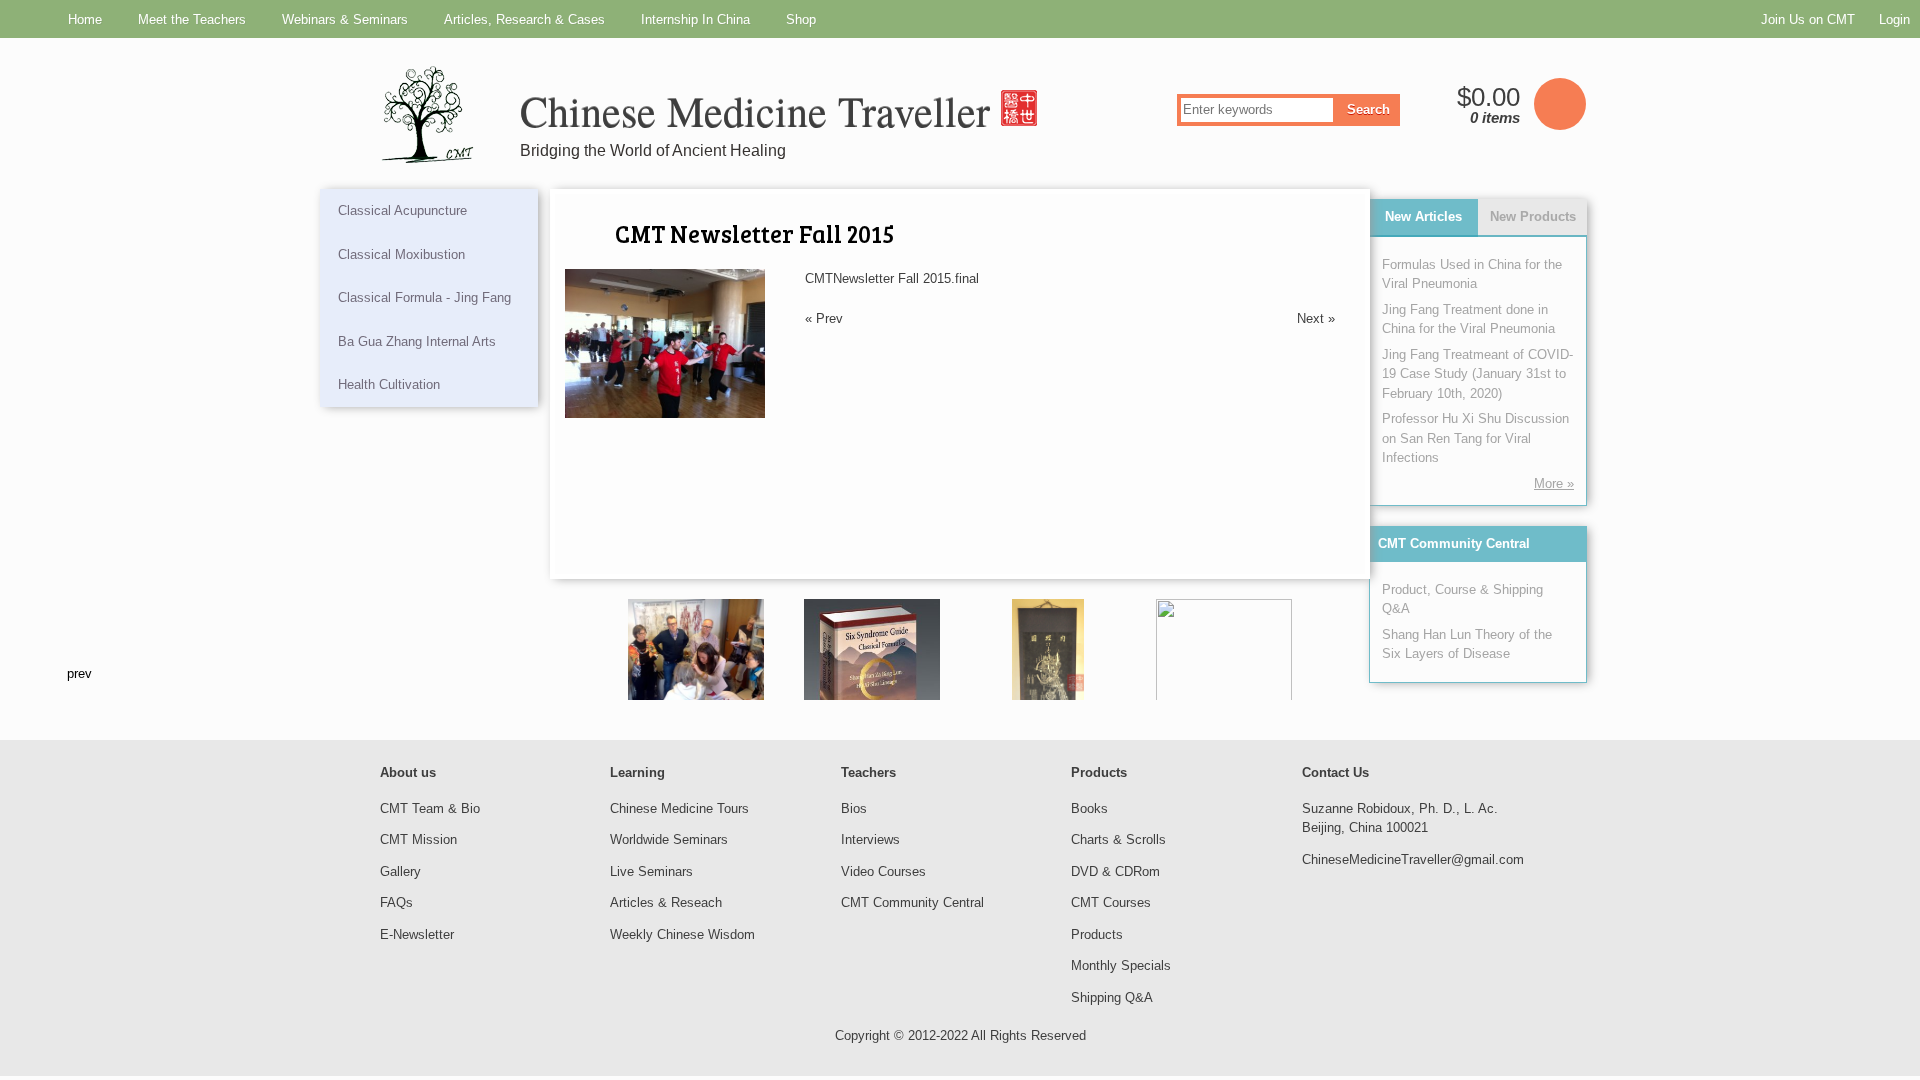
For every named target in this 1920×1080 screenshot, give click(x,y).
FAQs (396, 902)
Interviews (870, 839)
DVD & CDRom (1115, 871)
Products (1097, 934)
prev (578, 673)
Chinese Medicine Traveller (760, 111)
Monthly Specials (1121, 965)
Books (1089, 808)
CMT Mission (418, 839)
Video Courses (883, 871)
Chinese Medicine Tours (679, 808)
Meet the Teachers (192, 19)
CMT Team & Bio (430, 808)
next (1341, 673)
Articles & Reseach (666, 902)
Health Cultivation (389, 384)
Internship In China (695, 19)
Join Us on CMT (1808, 19)
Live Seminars (651, 871)
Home (85, 19)
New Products (1533, 216)
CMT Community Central (1454, 543)
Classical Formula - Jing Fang (424, 297)
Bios (854, 808)
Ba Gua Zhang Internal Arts (417, 341)
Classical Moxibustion (401, 254)
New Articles (1423, 216)
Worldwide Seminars (669, 839)
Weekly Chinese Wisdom (682, 934)
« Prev (824, 318)
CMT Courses (1111, 902)
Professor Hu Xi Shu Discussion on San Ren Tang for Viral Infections (1475, 438)
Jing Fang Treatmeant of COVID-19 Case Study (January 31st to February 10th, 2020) (1477, 374)
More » (1554, 483)
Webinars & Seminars (345, 19)
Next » (1316, 318)
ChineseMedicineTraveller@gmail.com (1413, 859)
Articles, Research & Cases (524, 19)
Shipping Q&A (1112, 997)
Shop (801, 19)
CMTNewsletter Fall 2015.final (892, 278)
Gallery (400, 871)
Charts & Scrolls (1118, 839)
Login (1894, 19)
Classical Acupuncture (402, 210)
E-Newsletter (417, 934)
